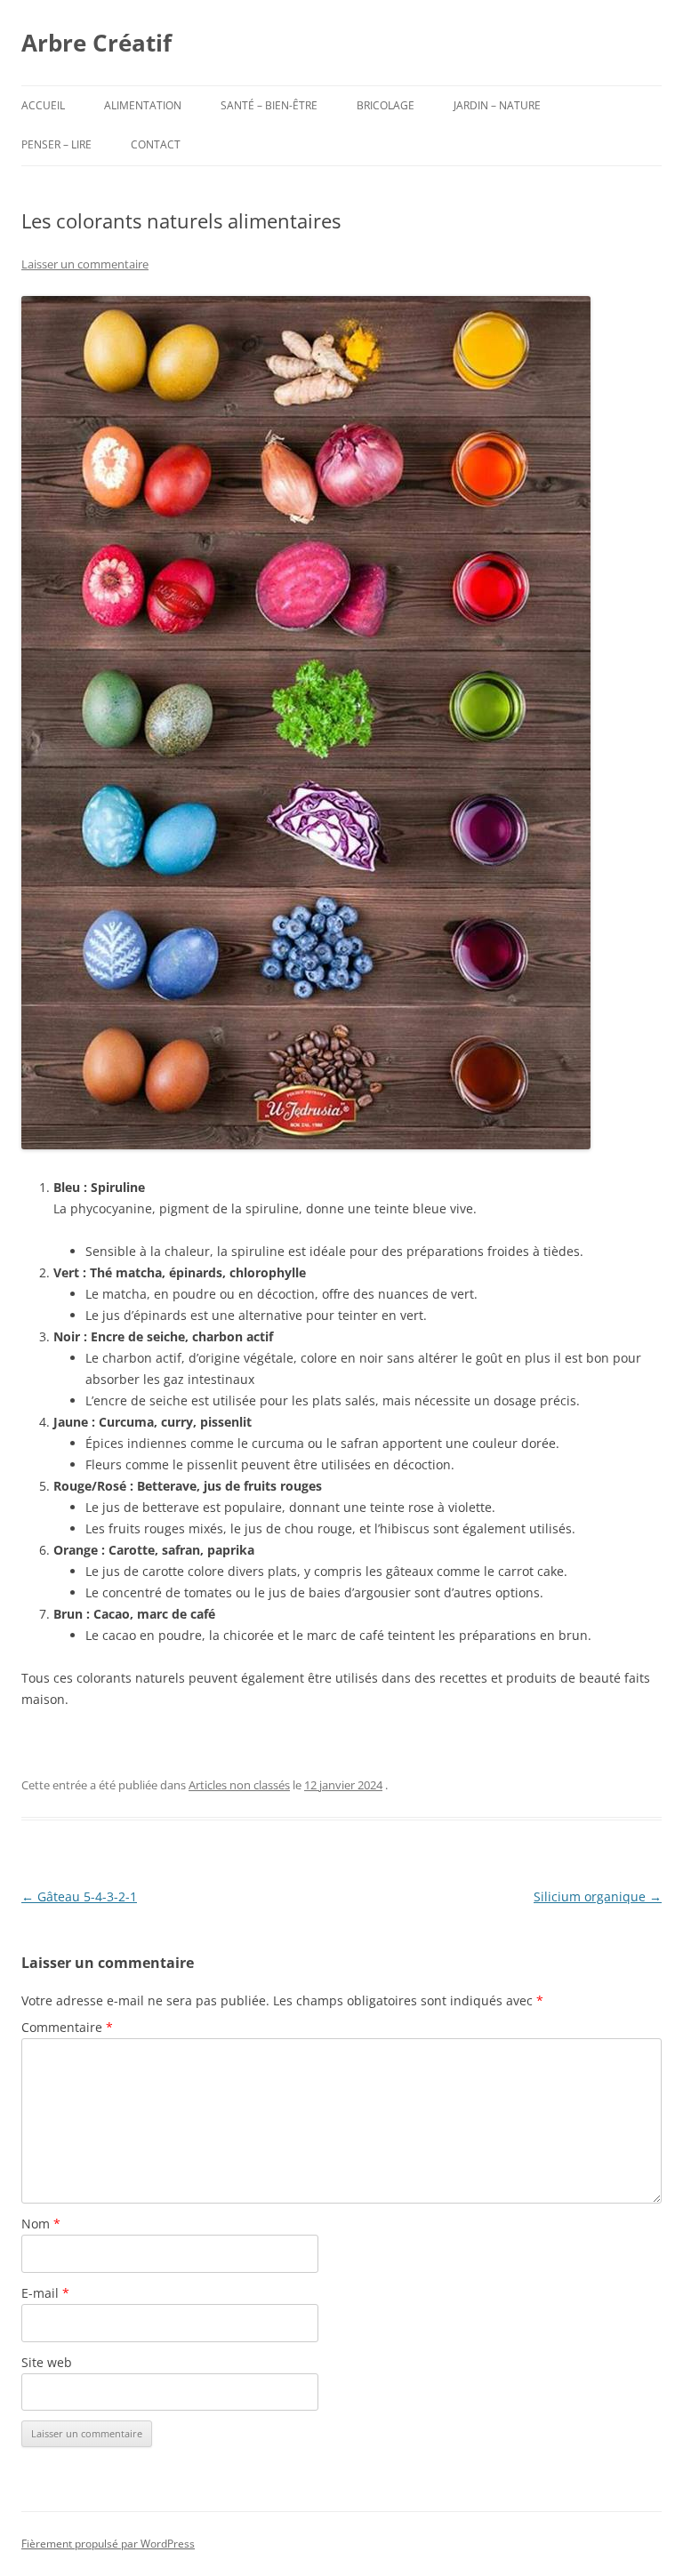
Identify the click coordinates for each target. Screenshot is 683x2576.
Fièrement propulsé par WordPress (108, 2544)
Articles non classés (239, 1785)
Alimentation (143, 105)
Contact (156, 144)
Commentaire (67, 2027)
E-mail (45, 2293)
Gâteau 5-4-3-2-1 (79, 1896)
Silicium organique (598, 1896)
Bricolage (386, 105)
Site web (47, 2362)
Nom (41, 2224)
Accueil (43, 105)
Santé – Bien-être (269, 105)
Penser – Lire (56, 144)
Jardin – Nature (497, 105)
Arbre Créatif (96, 43)
